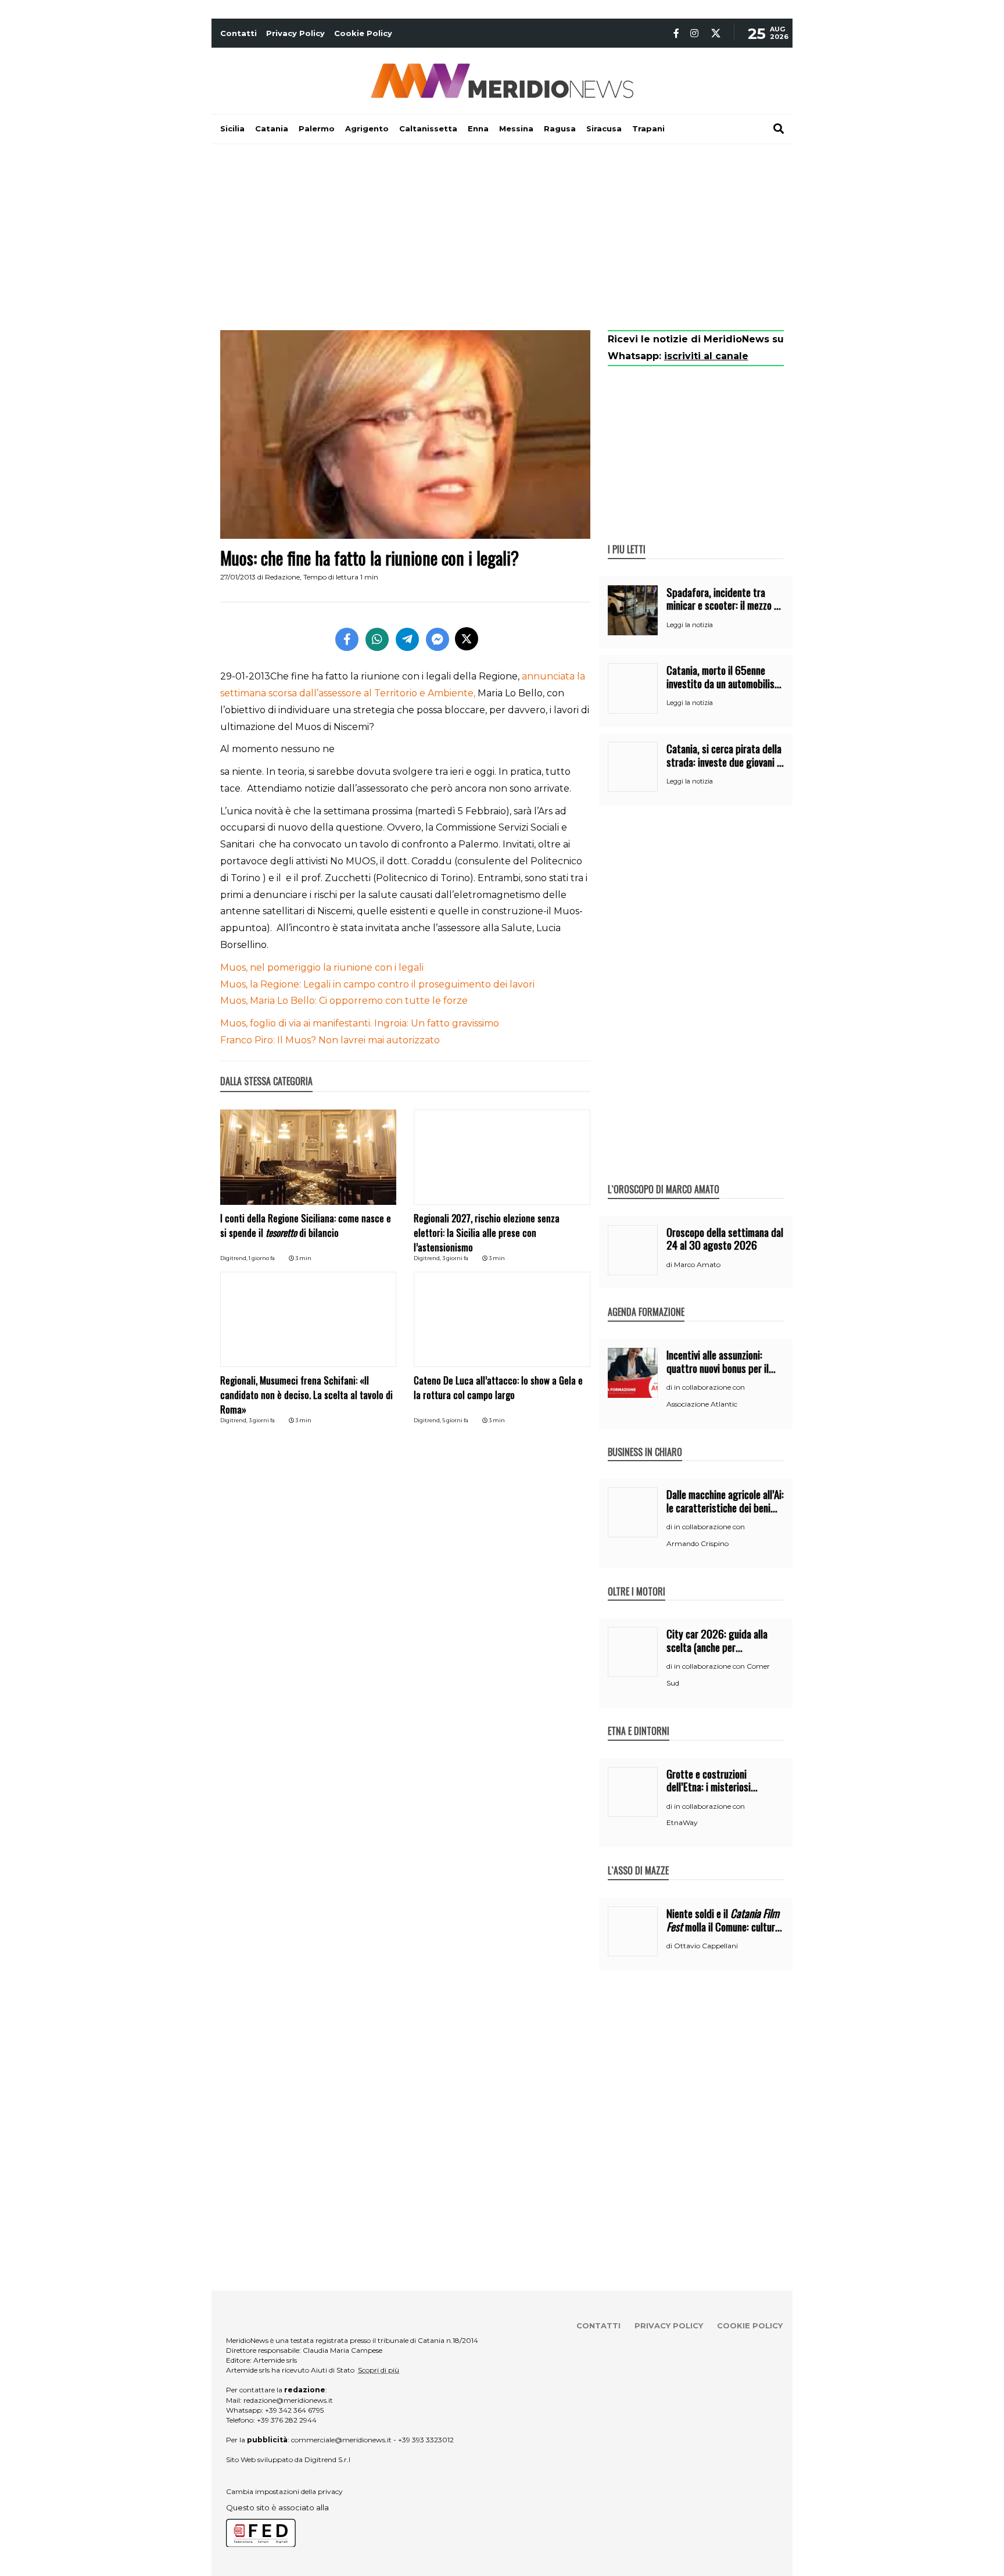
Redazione (282, 577)
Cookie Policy (363, 33)
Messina (516, 128)
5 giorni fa (455, 1420)
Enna (478, 128)
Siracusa (604, 128)
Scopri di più (379, 2370)
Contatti (239, 33)
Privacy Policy (295, 33)
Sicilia (232, 128)
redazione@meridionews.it (288, 2400)
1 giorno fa (262, 1258)
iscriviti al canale (706, 356)
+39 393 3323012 (426, 2440)
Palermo (317, 128)
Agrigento (367, 128)
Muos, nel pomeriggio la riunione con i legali (322, 967)
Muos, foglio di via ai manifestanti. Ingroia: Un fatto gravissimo (360, 1023)
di (670, 1265)
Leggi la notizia (690, 625)
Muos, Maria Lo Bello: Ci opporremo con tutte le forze (344, 1001)
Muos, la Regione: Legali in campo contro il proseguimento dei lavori (377, 984)
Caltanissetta (428, 128)
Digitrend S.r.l (327, 2459)
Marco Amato (697, 1264)
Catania (272, 128)
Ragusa (560, 128)
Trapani (648, 128)
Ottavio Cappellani (706, 1946)
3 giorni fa (455, 1258)
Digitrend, (234, 1258)
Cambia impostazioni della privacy (284, 2491)
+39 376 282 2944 (287, 2420)
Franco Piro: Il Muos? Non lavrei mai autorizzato (330, 1040)
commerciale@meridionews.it (341, 2440)
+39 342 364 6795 (294, 2410)
